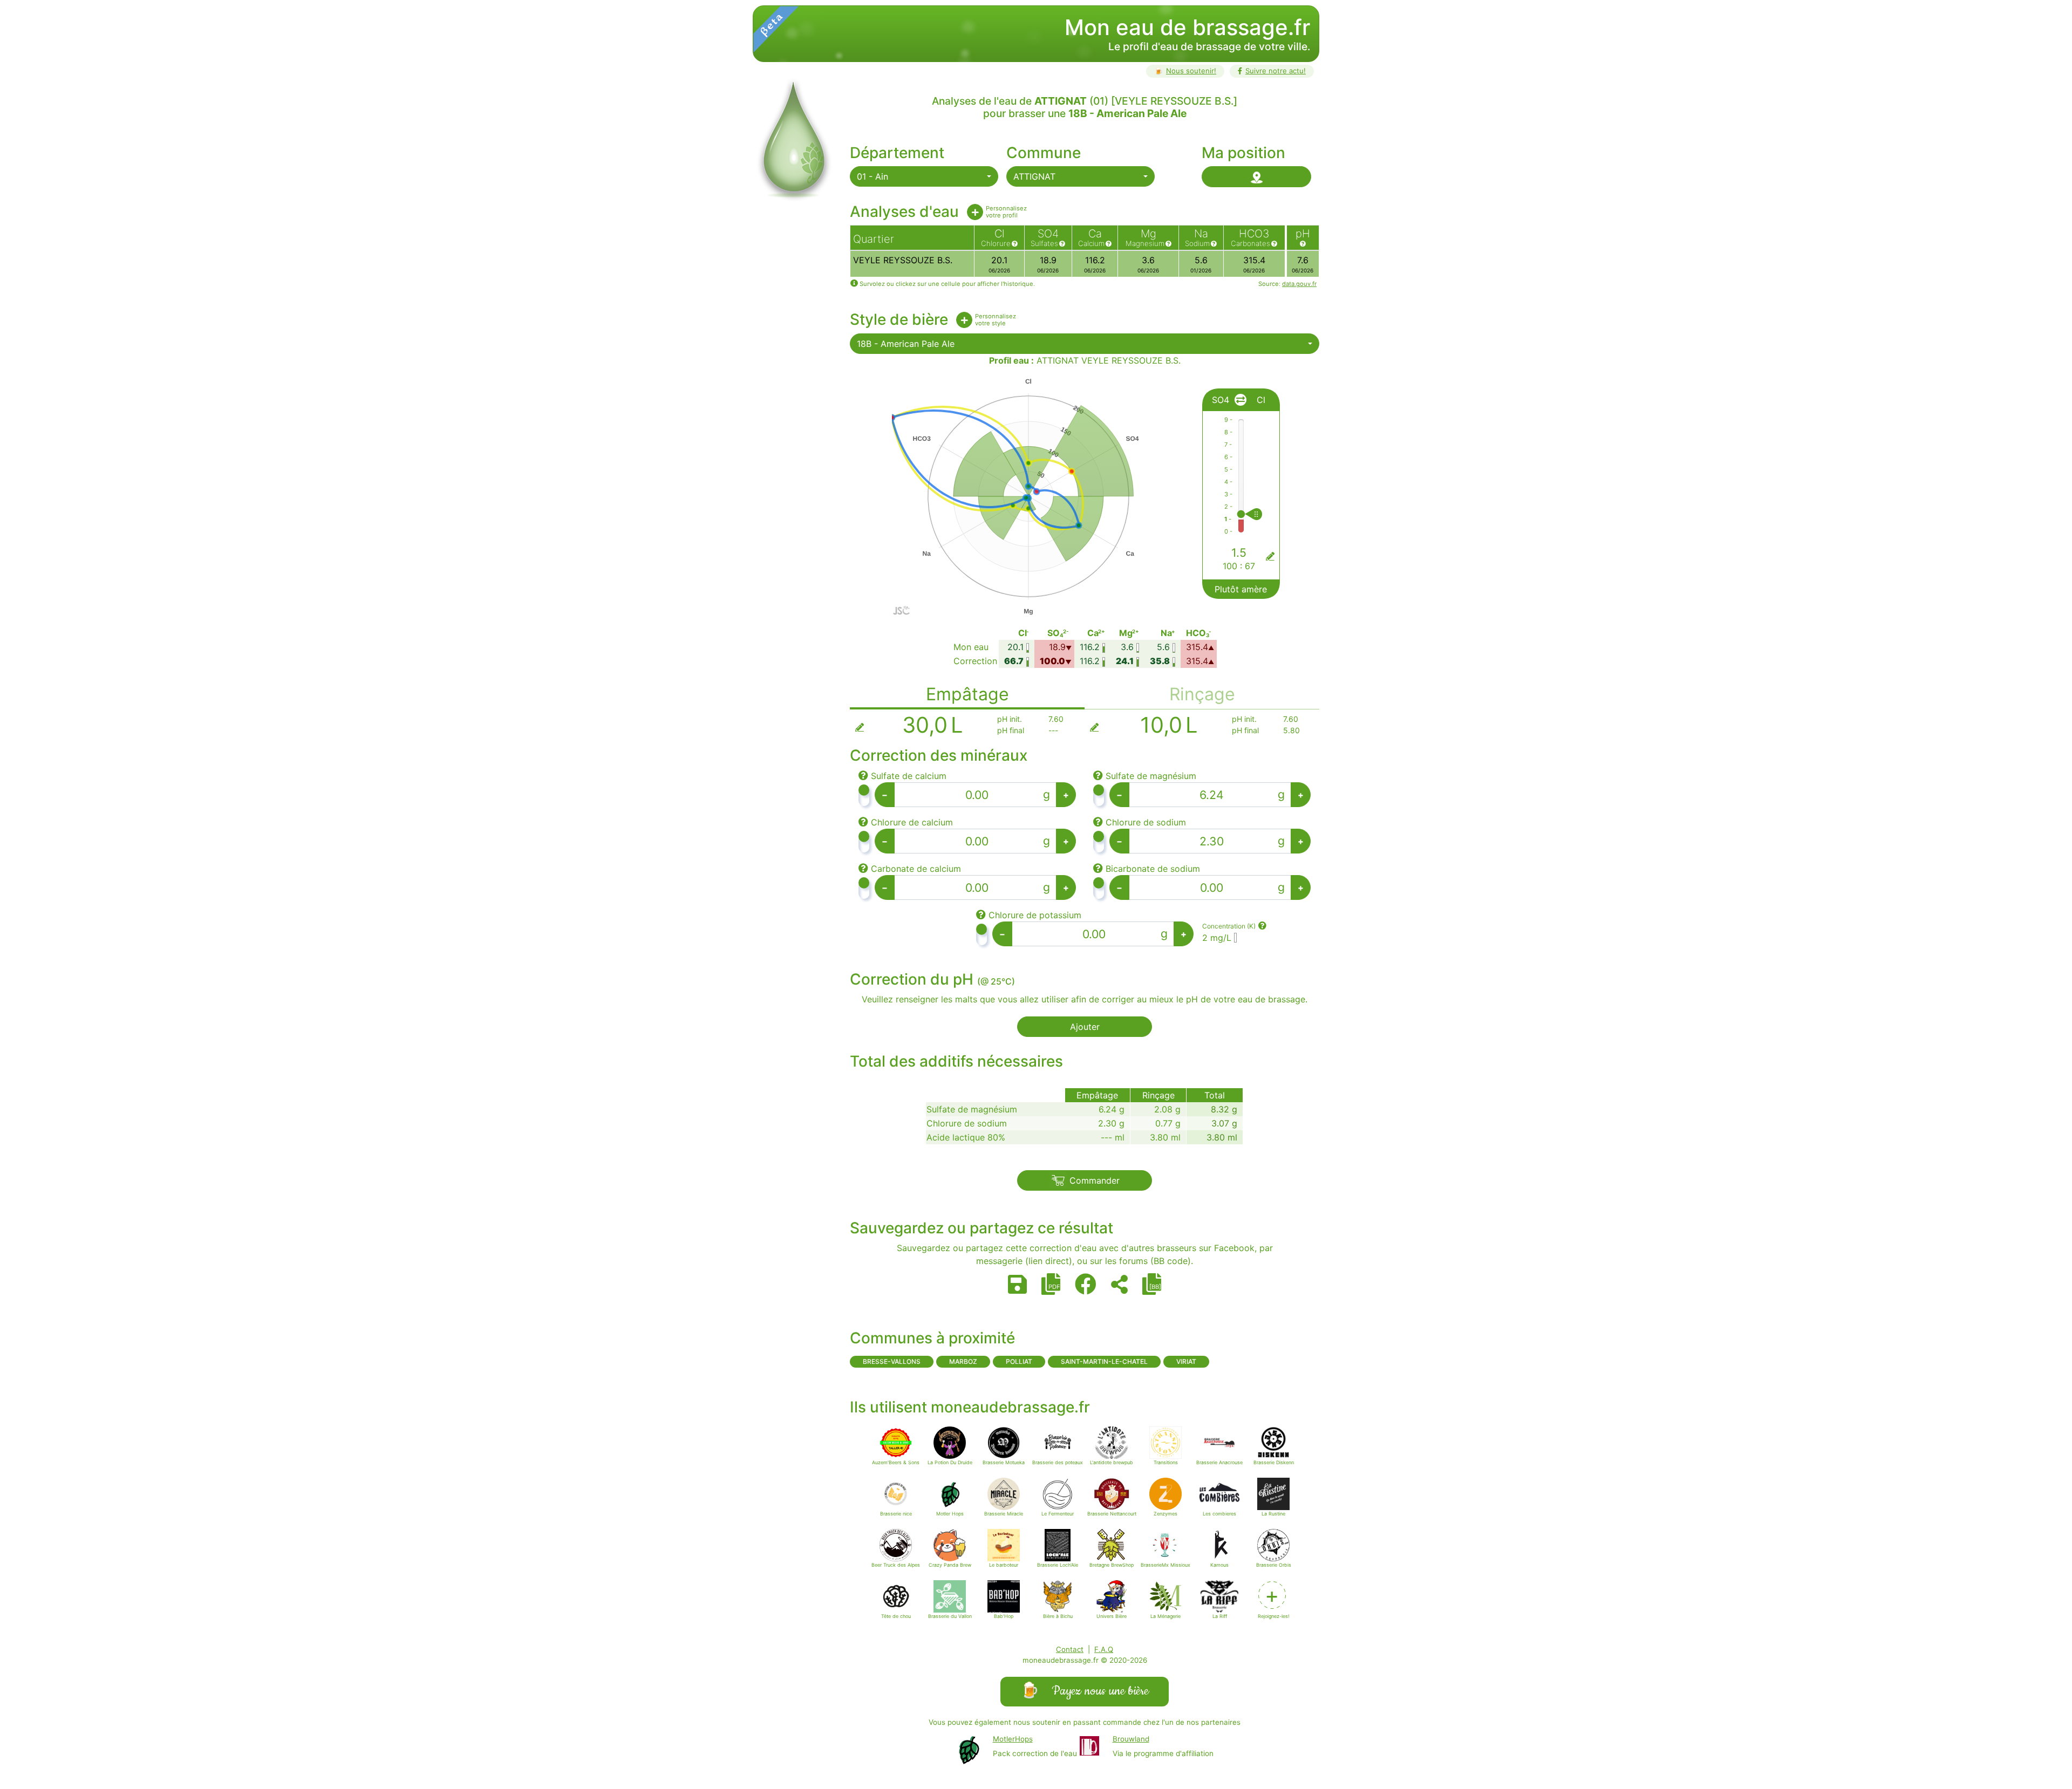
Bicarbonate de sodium (1153, 869)
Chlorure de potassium (1035, 915)
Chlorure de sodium (1146, 822)
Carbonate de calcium (916, 869)
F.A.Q (1104, 1649)
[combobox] (924, 176)
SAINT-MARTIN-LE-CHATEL (1104, 1361)
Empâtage (967, 694)
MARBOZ (963, 1361)
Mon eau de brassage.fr (1187, 27)
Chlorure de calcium (912, 822)
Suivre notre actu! (1276, 71)
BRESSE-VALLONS (892, 1361)
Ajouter (1085, 1027)
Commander (1095, 1180)
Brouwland (1131, 1739)
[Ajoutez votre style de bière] (964, 320)
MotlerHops (1013, 1739)
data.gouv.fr (1299, 284)
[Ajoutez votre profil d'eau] (975, 212)
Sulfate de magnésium (1151, 776)
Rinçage (1202, 694)
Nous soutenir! (1185, 71)
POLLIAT (1019, 1361)
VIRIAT (1186, 1361)
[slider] (1264, 514)
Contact (1070, 1649)
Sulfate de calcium (909, 776)
